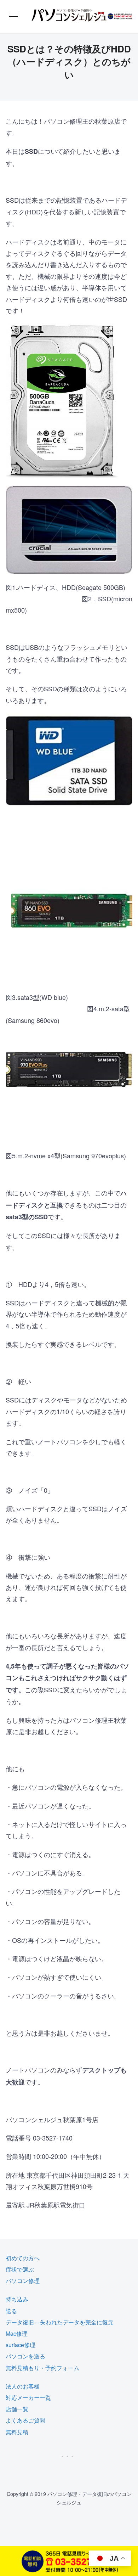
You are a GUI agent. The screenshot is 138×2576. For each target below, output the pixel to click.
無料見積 (17, 2432)
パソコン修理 (23, 2281)
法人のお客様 (23, 2386)
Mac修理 (17, 2333)
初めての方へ (23, 2258)
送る (11, 2311)
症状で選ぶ (20, 2269)
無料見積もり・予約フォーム (42, 2368)
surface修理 (21, 2345)
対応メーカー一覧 (28, 2398)
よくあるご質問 (25, 2420)
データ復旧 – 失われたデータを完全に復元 (60, 2322)
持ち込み (17, 2299)
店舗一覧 (17, 2409)
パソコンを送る (25, 2356)
